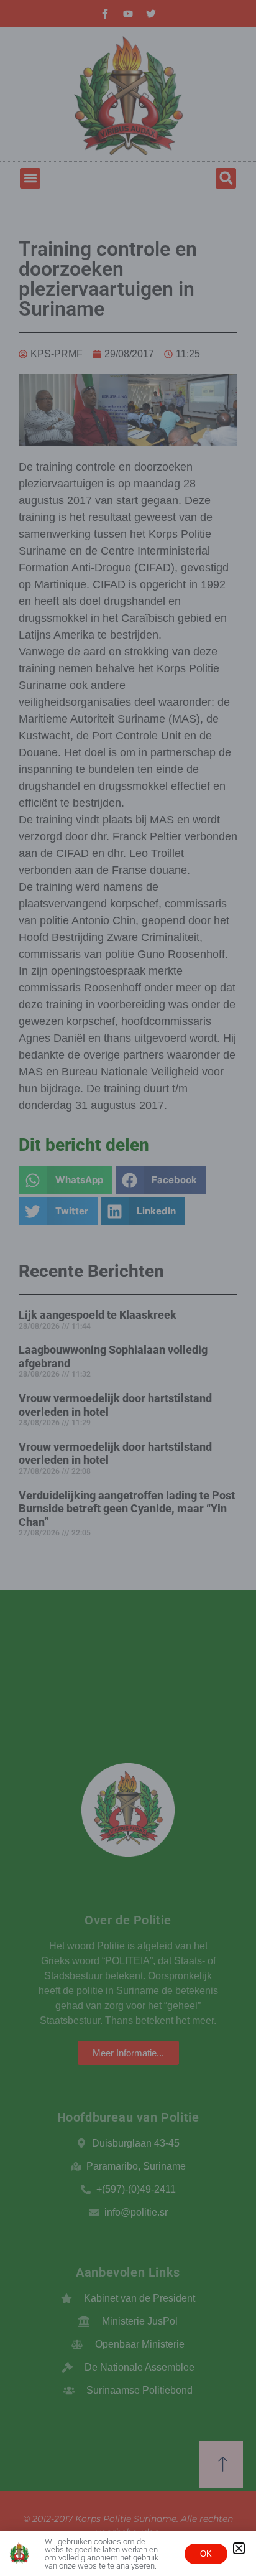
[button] (239, 2548)
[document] (128, 1288)
